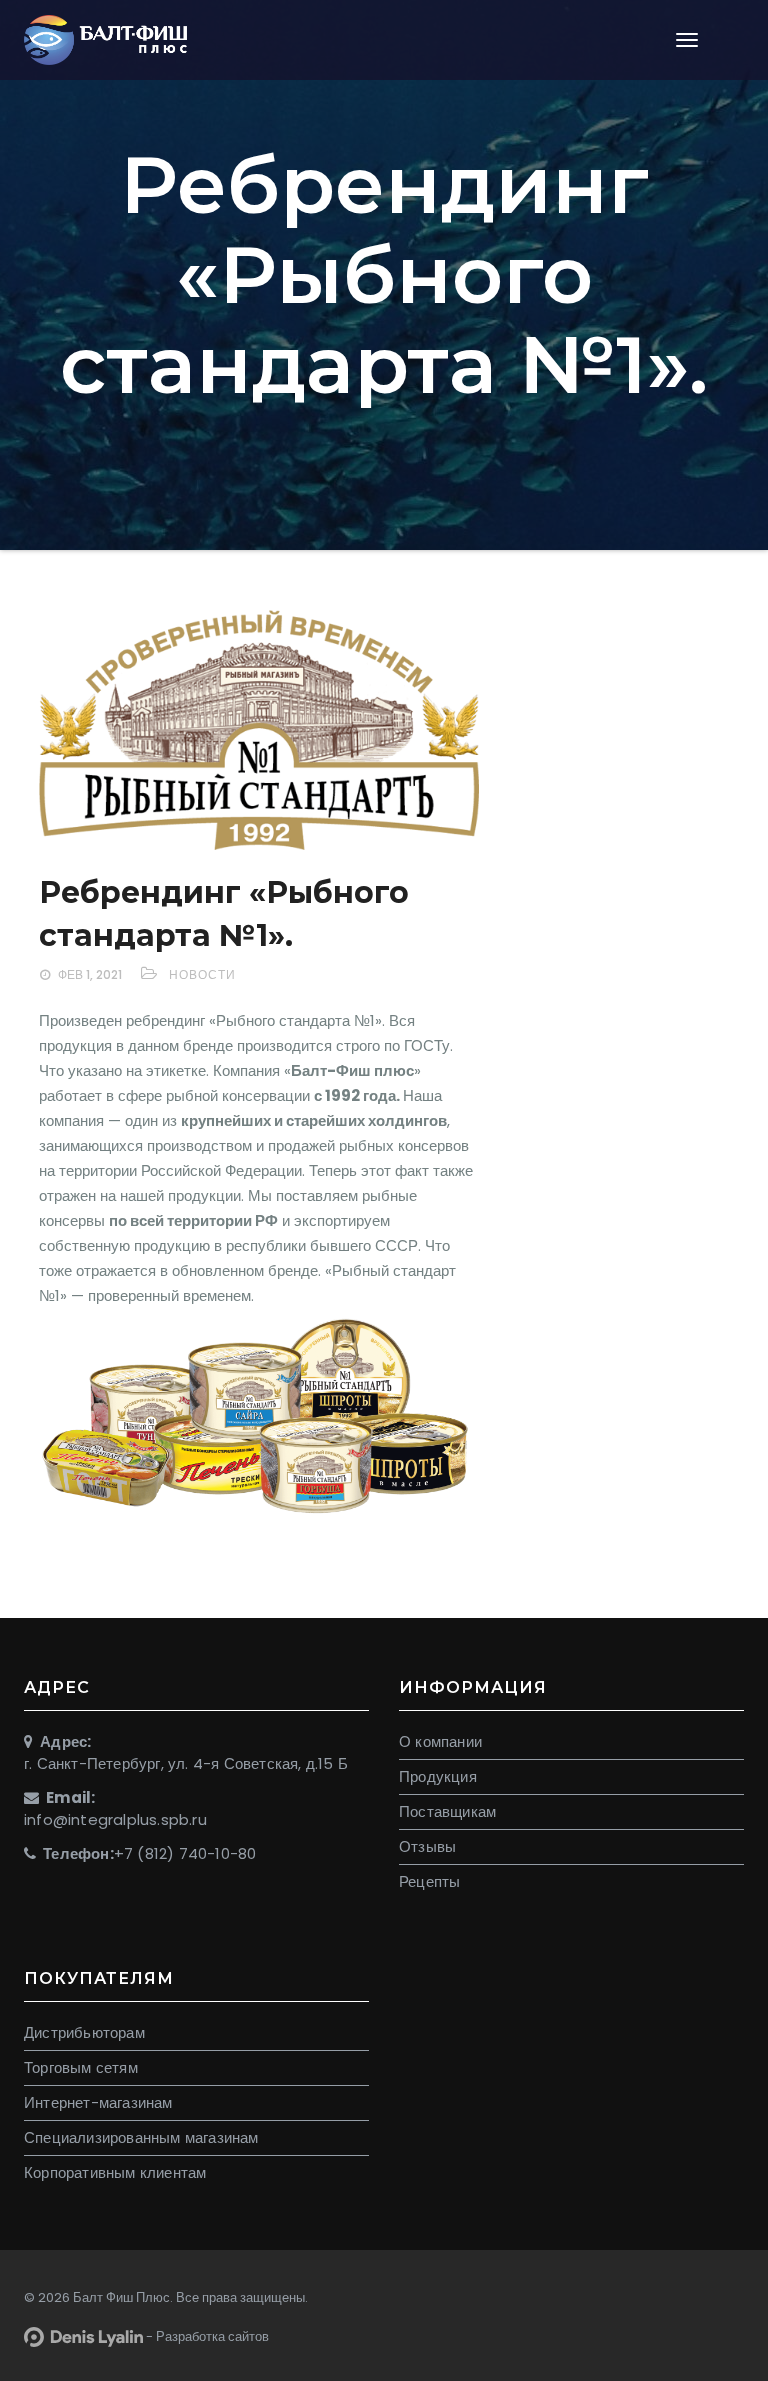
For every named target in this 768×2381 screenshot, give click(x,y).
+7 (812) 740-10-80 (185, 1853)
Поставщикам (447, 1811)
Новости (202, 974)
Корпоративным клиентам (115, 2172)
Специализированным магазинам (141, 2137)
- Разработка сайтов (206, 2336)
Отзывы (427, 1846)
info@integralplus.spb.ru (115, 1819)
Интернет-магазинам (98, 2102)
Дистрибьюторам (84, 2032)
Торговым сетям (81, 2067)
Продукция (438, 1776)
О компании (440, 1741)
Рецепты (429, 1881)
